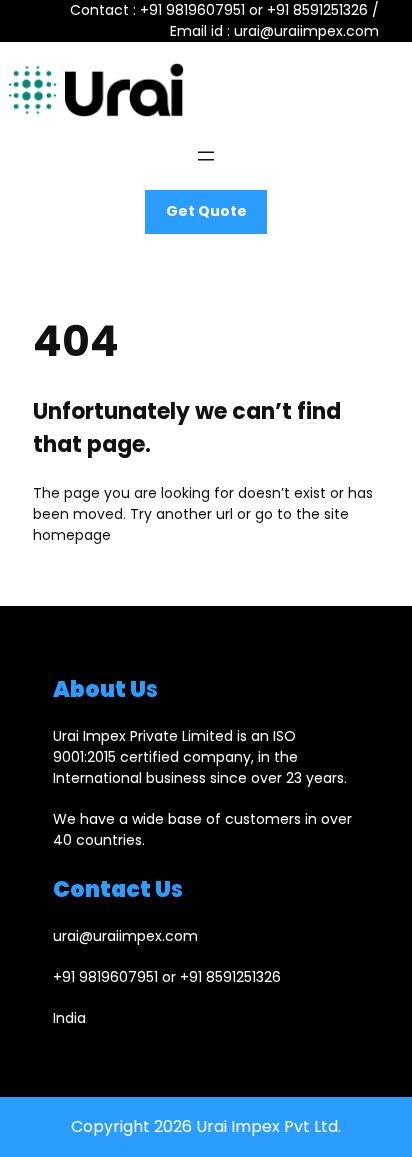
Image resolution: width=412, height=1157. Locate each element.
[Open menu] (206, 156)
